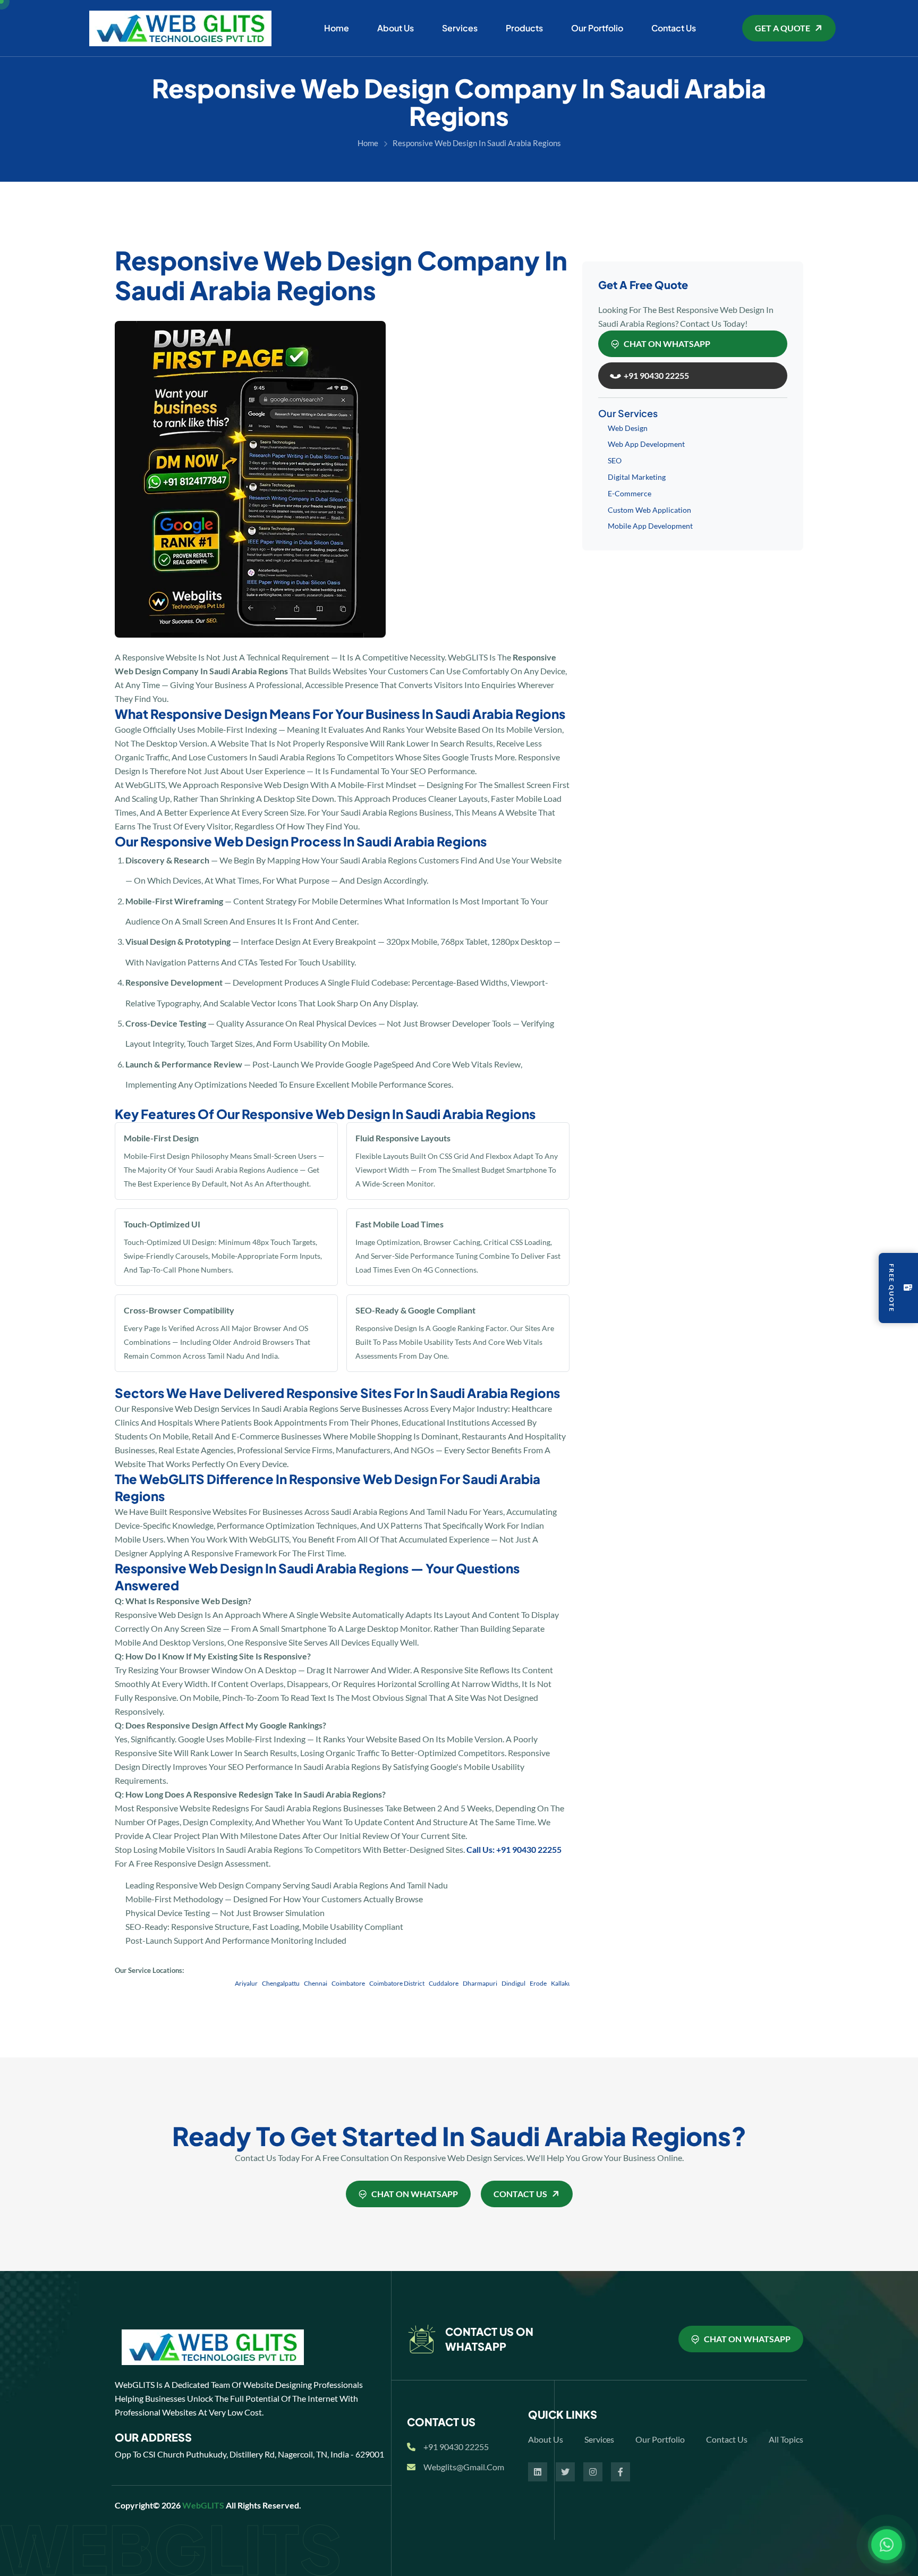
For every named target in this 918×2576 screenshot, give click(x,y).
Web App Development (646, 444)
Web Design (628, 428)
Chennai (274, 1983)
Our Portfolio (597, 28)
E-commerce (630, 493)
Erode (496, 1983)
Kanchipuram (566, 1983)
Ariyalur (204, 1983)
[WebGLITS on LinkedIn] (538, 2472)
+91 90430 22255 (456, 2447)
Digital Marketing (637, 477)
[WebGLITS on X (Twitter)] (565, 2472)
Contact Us (674, 28)
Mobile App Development (650, 526)
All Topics (786, 2439)
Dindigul (471, 1983)
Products (524, 28)
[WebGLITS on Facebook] (620, 2472)
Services (460, 28)
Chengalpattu (239, 1983)
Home (337, 28)
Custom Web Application (649, 510)
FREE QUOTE (892, 1288)
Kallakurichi (526, 1983)
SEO (615, 460)
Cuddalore (402, 1983)
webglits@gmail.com (464, 2467)
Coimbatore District (355, 1983)
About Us (396, 28)
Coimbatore (306, 1983)
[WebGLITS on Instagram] (593, 2472)
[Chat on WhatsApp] (887, 2545)
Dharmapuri (438, 1983)
